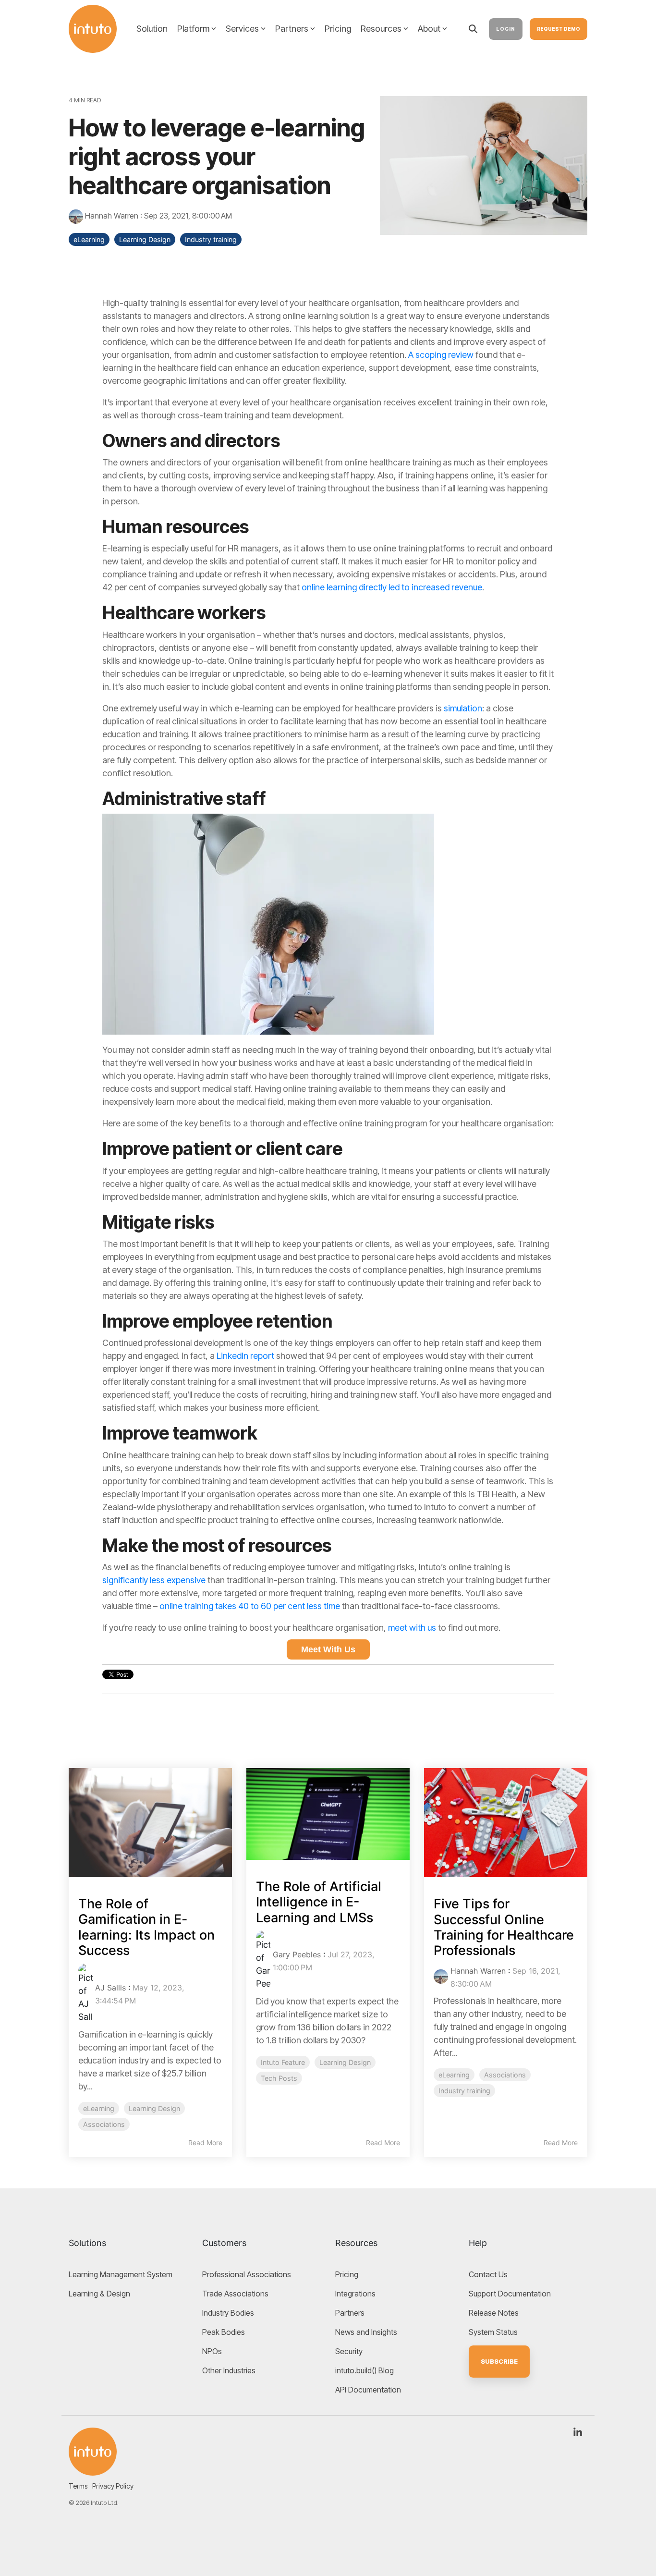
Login (506, 29)
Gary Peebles (297, 1954)
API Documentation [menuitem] (368, 2390)
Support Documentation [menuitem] (510, 2294)
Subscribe (499, 2361)
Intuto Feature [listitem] (283, 2062)
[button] (578, 2433)
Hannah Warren (112, 216)
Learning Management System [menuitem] (121, 2274)
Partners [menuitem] (350, 2313)
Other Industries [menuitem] (229, 2370)
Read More (205, 2143)
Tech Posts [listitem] (279, 2078)
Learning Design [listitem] (154, 2108)
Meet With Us (328, 1649)
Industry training (211, 239)
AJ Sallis (110, 1988)
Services (242, 29)
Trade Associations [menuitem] (235, 2294)
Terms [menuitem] (78, 2486)
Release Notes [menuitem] (494, 2313)
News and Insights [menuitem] (366, 2332)
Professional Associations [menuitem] (247, 2274)
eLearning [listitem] (99, 2108)
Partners (292, 29)
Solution (152, 29)
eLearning (89, 239)
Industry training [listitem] (464, 2091)
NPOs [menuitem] (212, 2351)
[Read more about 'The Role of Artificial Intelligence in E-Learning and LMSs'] (328, 1814)
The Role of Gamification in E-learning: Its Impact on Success (146, 1927)
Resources (381, 29)
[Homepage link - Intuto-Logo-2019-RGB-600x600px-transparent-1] (93, 2450)
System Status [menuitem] (493, 2332)
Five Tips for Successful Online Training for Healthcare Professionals (504, 1927)
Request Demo (559, 29)
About (429, 29)
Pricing (338, 29)
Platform (193, 29)
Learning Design (145, 239)
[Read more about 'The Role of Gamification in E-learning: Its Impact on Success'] (150, 1823)
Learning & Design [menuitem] (99, 2294)
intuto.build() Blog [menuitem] (364, 2370)
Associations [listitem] (104, 2124)
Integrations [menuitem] (355, 2294)
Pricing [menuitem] (347, 2274)
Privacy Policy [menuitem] (113, 2486)
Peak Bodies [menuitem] (224, 2332)
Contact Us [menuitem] (488, 2274)
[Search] (473, 29)
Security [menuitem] (349, 2351)
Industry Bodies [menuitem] (228, 2313)
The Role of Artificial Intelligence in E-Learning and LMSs (319, 1902)
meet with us (413, 1628)
